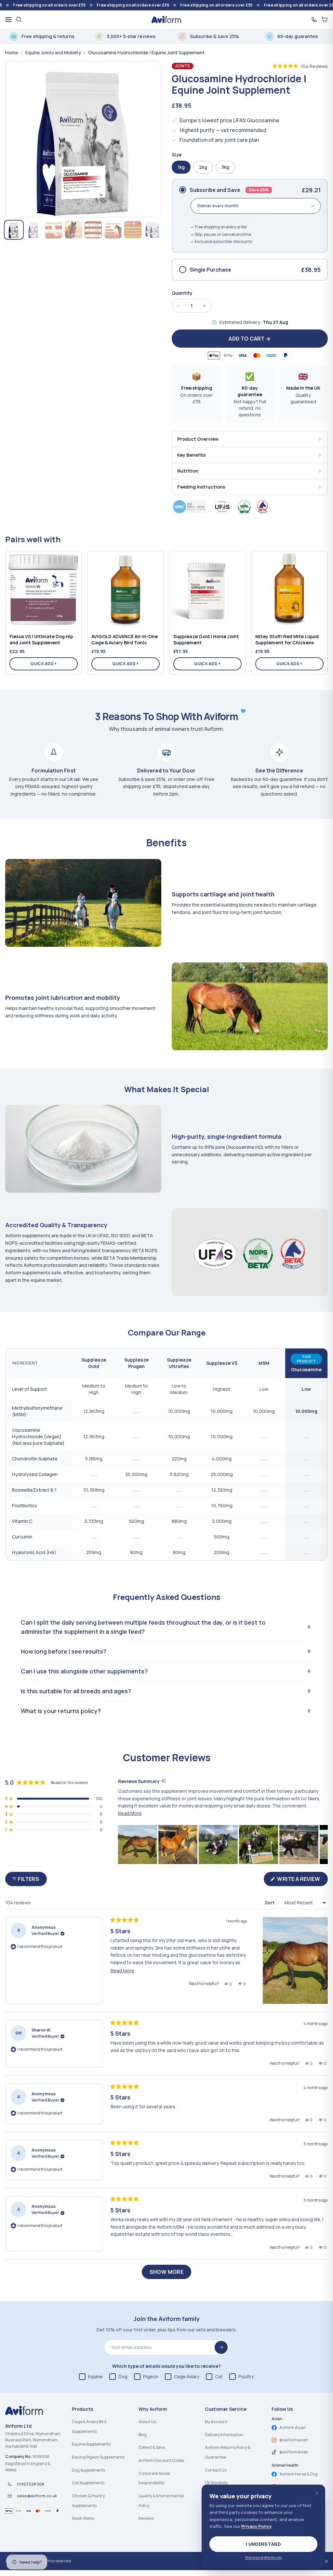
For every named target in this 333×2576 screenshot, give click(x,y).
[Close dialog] (240, 1225)
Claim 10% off (207, 1298)
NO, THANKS (207, 1318)
